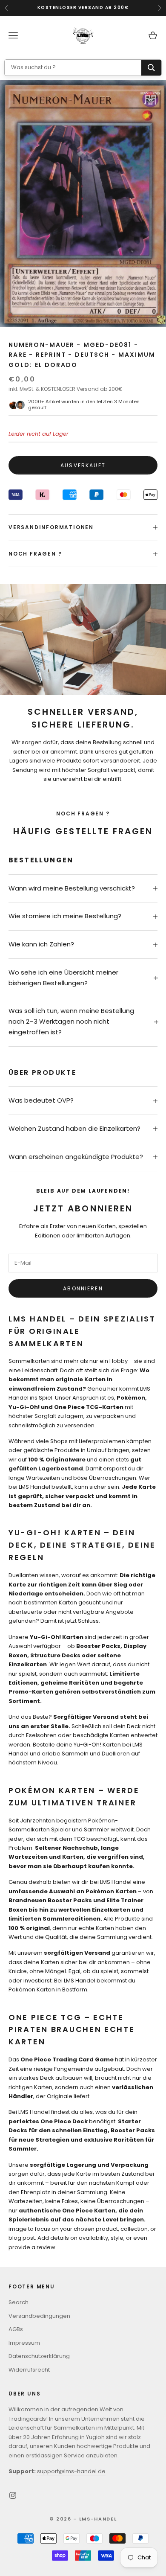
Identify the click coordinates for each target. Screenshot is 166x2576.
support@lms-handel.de (71, 2471)
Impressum (24, 2343)
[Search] (151, 68)
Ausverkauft (83, 465)
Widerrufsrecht (29, 2370)
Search (19, 2302)
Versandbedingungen (39, 2316)
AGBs (16, 2329)
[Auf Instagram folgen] (13, 2495)
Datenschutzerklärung (39, 2356)
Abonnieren (83, 1288)
